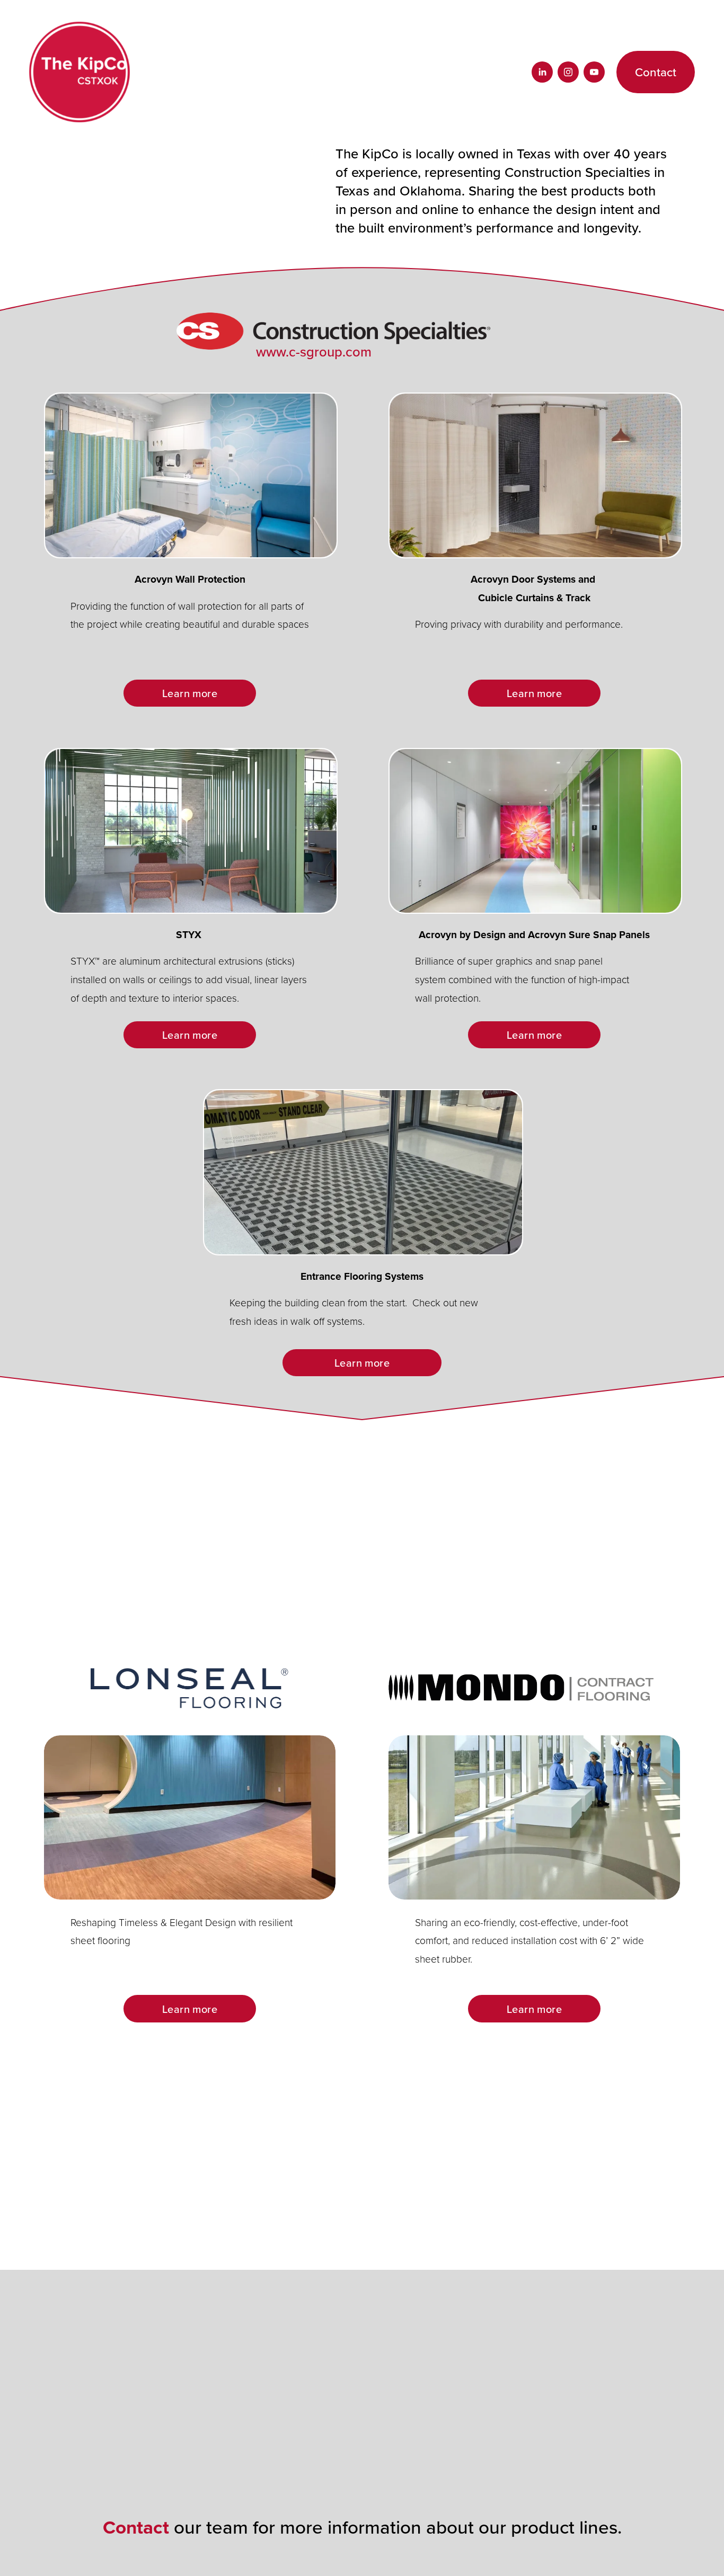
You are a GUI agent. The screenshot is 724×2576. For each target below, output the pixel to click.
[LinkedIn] (542, 72)
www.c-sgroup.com (314, 351)
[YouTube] (594, 72)
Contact (656, 72)
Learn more (190, 693)
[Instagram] (568, 72)
